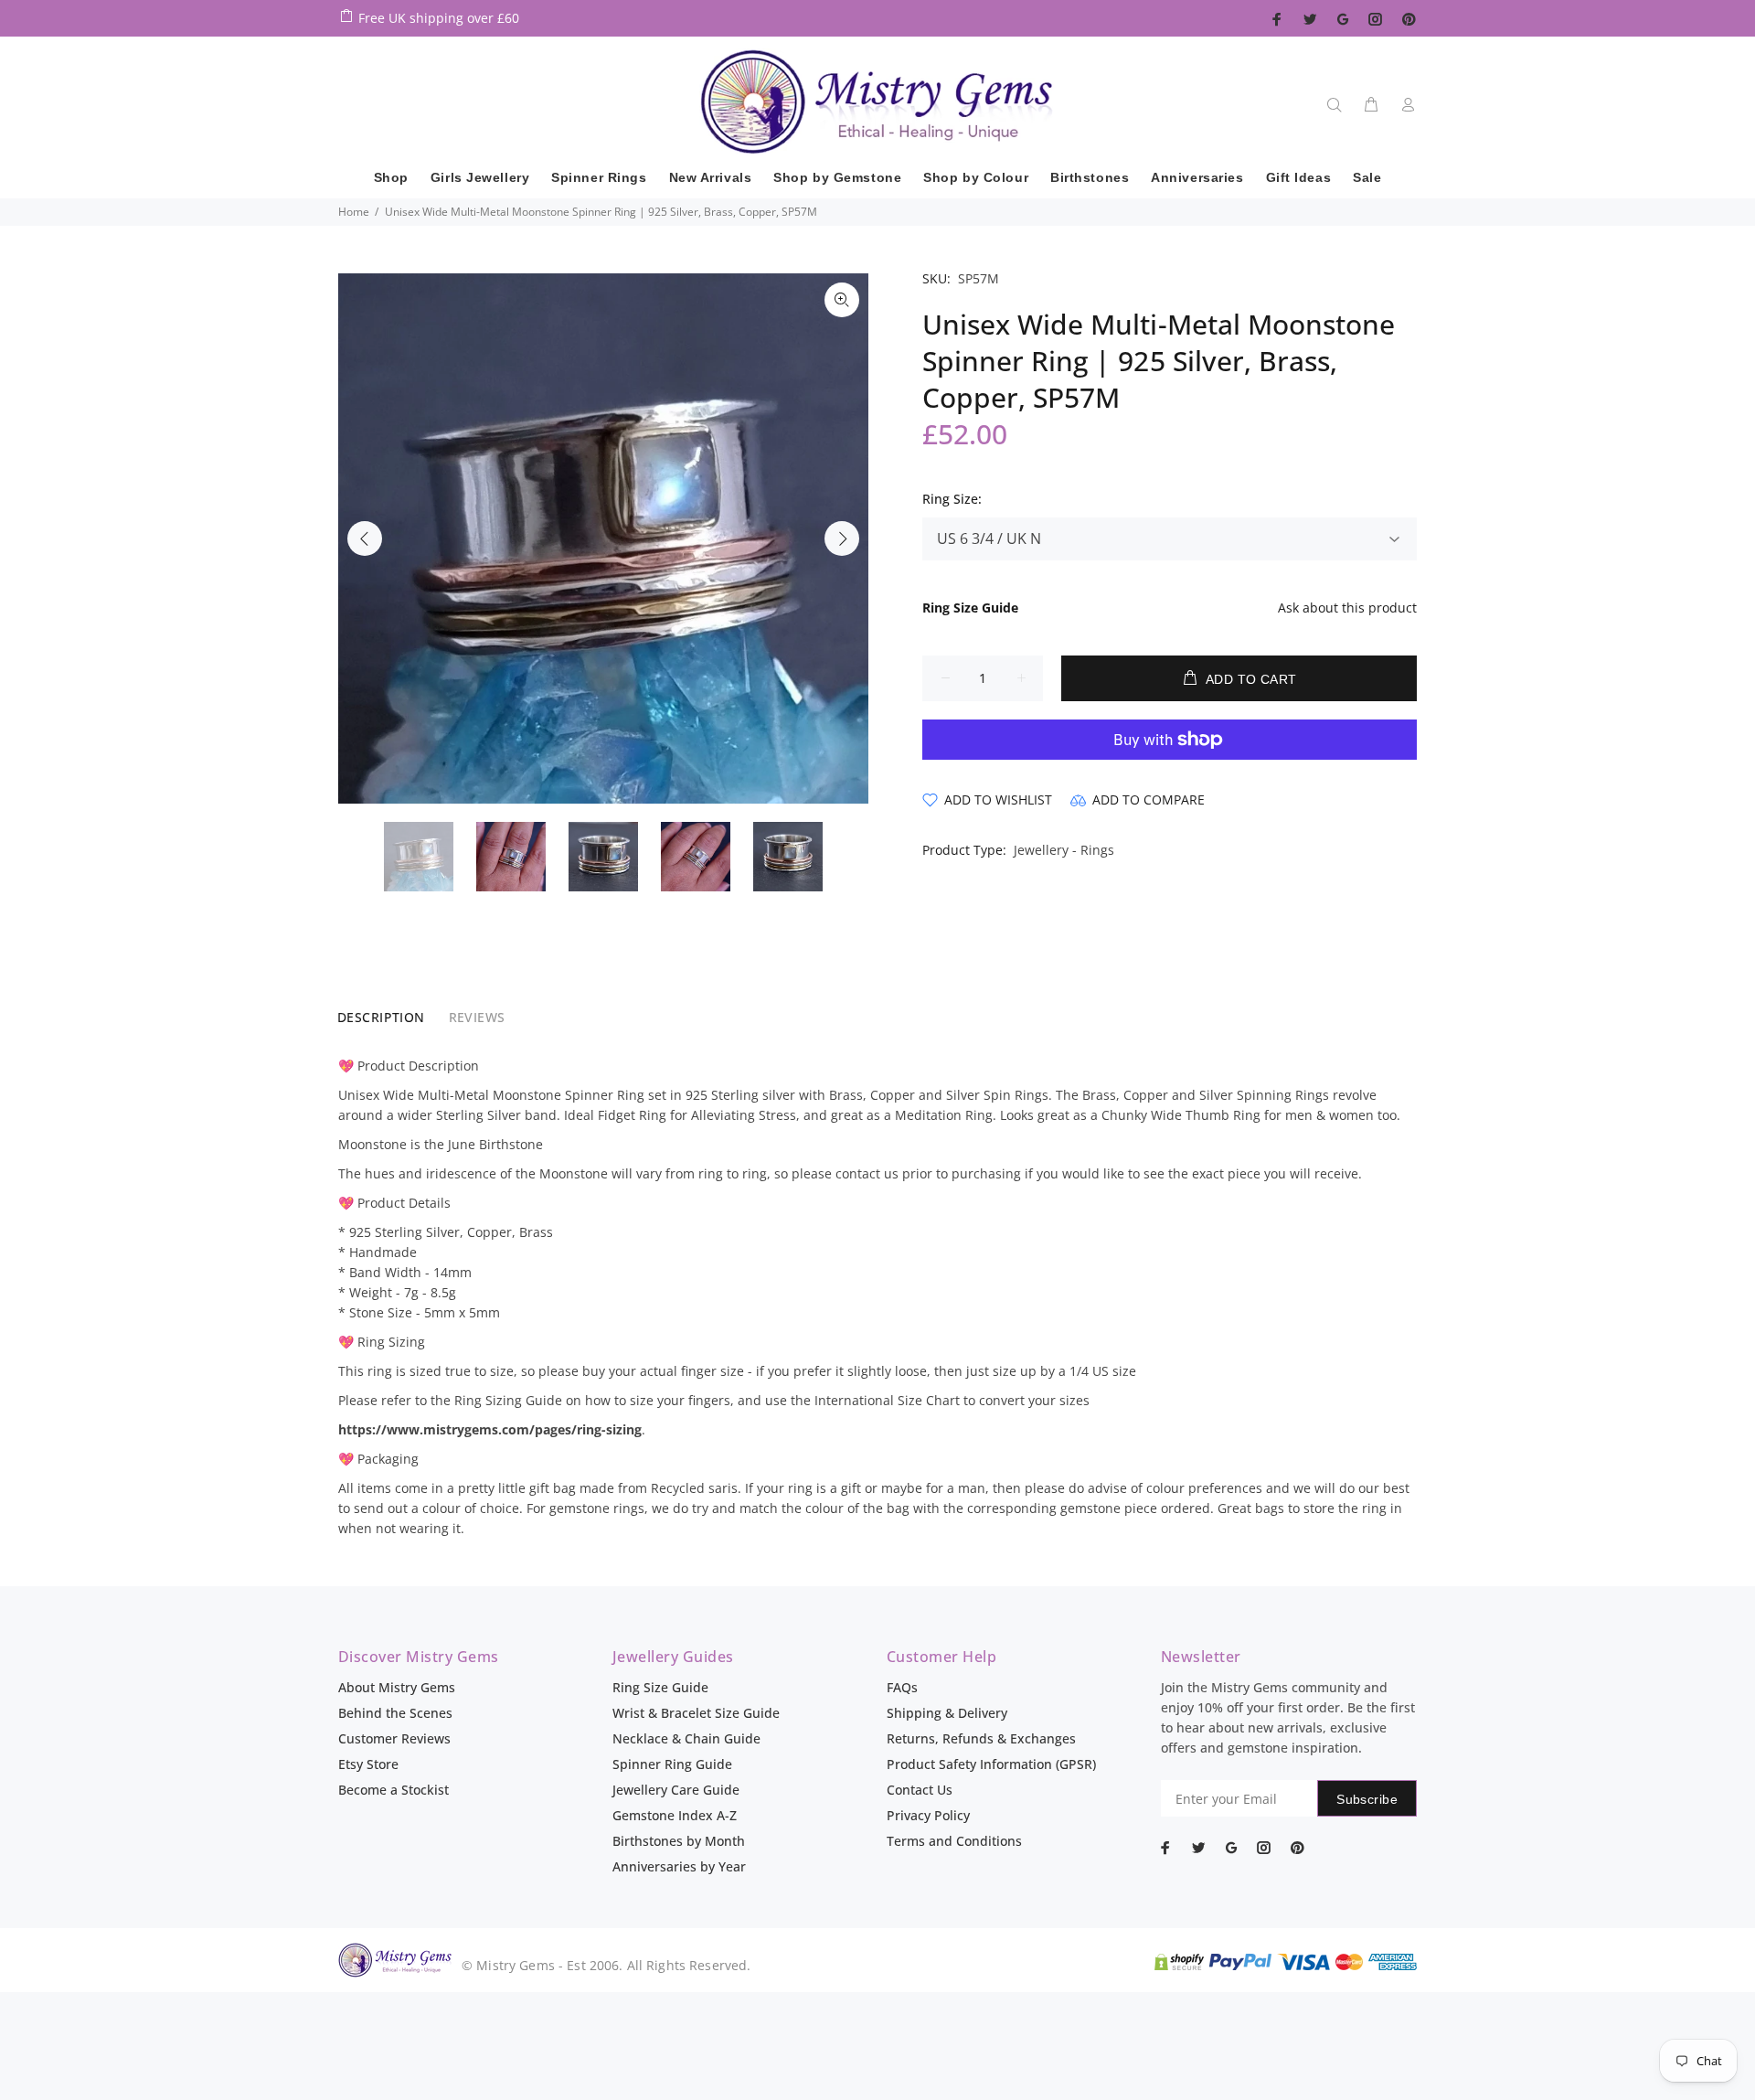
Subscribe (1367, 1799)
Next (842, 538)
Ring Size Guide (660, 1687)
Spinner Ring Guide (672, 1764)
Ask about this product (1347, 608)
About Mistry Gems (397, 1687)
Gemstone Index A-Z (675, 1815)
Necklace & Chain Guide (686, 1738)
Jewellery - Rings (1064, 850)
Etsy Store (368, 1764)
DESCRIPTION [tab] (381, 1017)
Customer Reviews (394, 1738)
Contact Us (920, 1790)
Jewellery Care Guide (676, 1790)
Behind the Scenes (395, 1713)
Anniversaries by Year (679, 1866)
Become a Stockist (394, 1790)
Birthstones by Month (679, 1841)
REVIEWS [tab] (477, 1017)
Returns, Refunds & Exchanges (981, 1738)
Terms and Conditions (954, 1841)
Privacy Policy (928, 1815)
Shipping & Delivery (947, 1713)
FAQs (902, 1687)
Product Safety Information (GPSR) (991, 1764)
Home (354, 212)
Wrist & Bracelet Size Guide (696, 1713)
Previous (365, 538)
